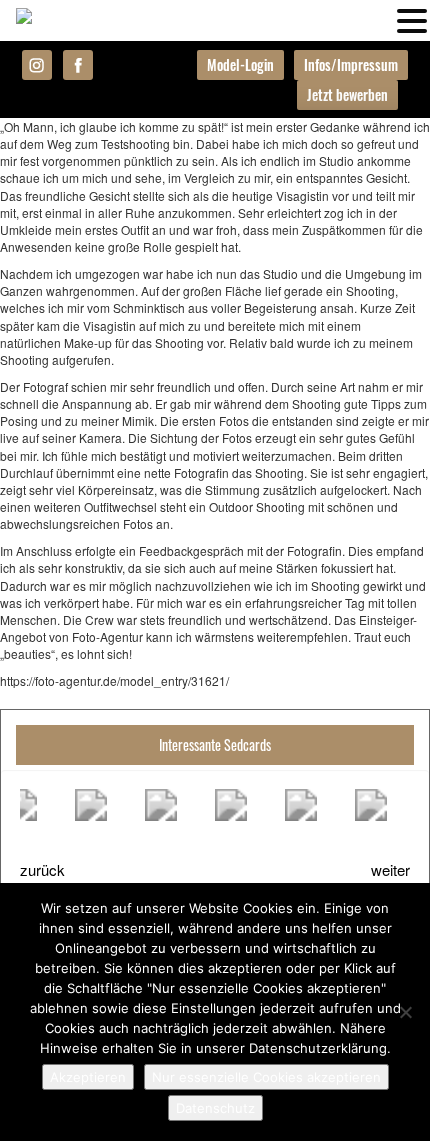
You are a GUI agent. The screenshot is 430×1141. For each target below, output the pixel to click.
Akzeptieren (88, 1077)
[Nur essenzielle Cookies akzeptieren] (405, 1012)
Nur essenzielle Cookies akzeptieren (266, 1077)
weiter (390, 869)
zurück (42, 869)
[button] (412, 19)
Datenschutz (215, 1108)
